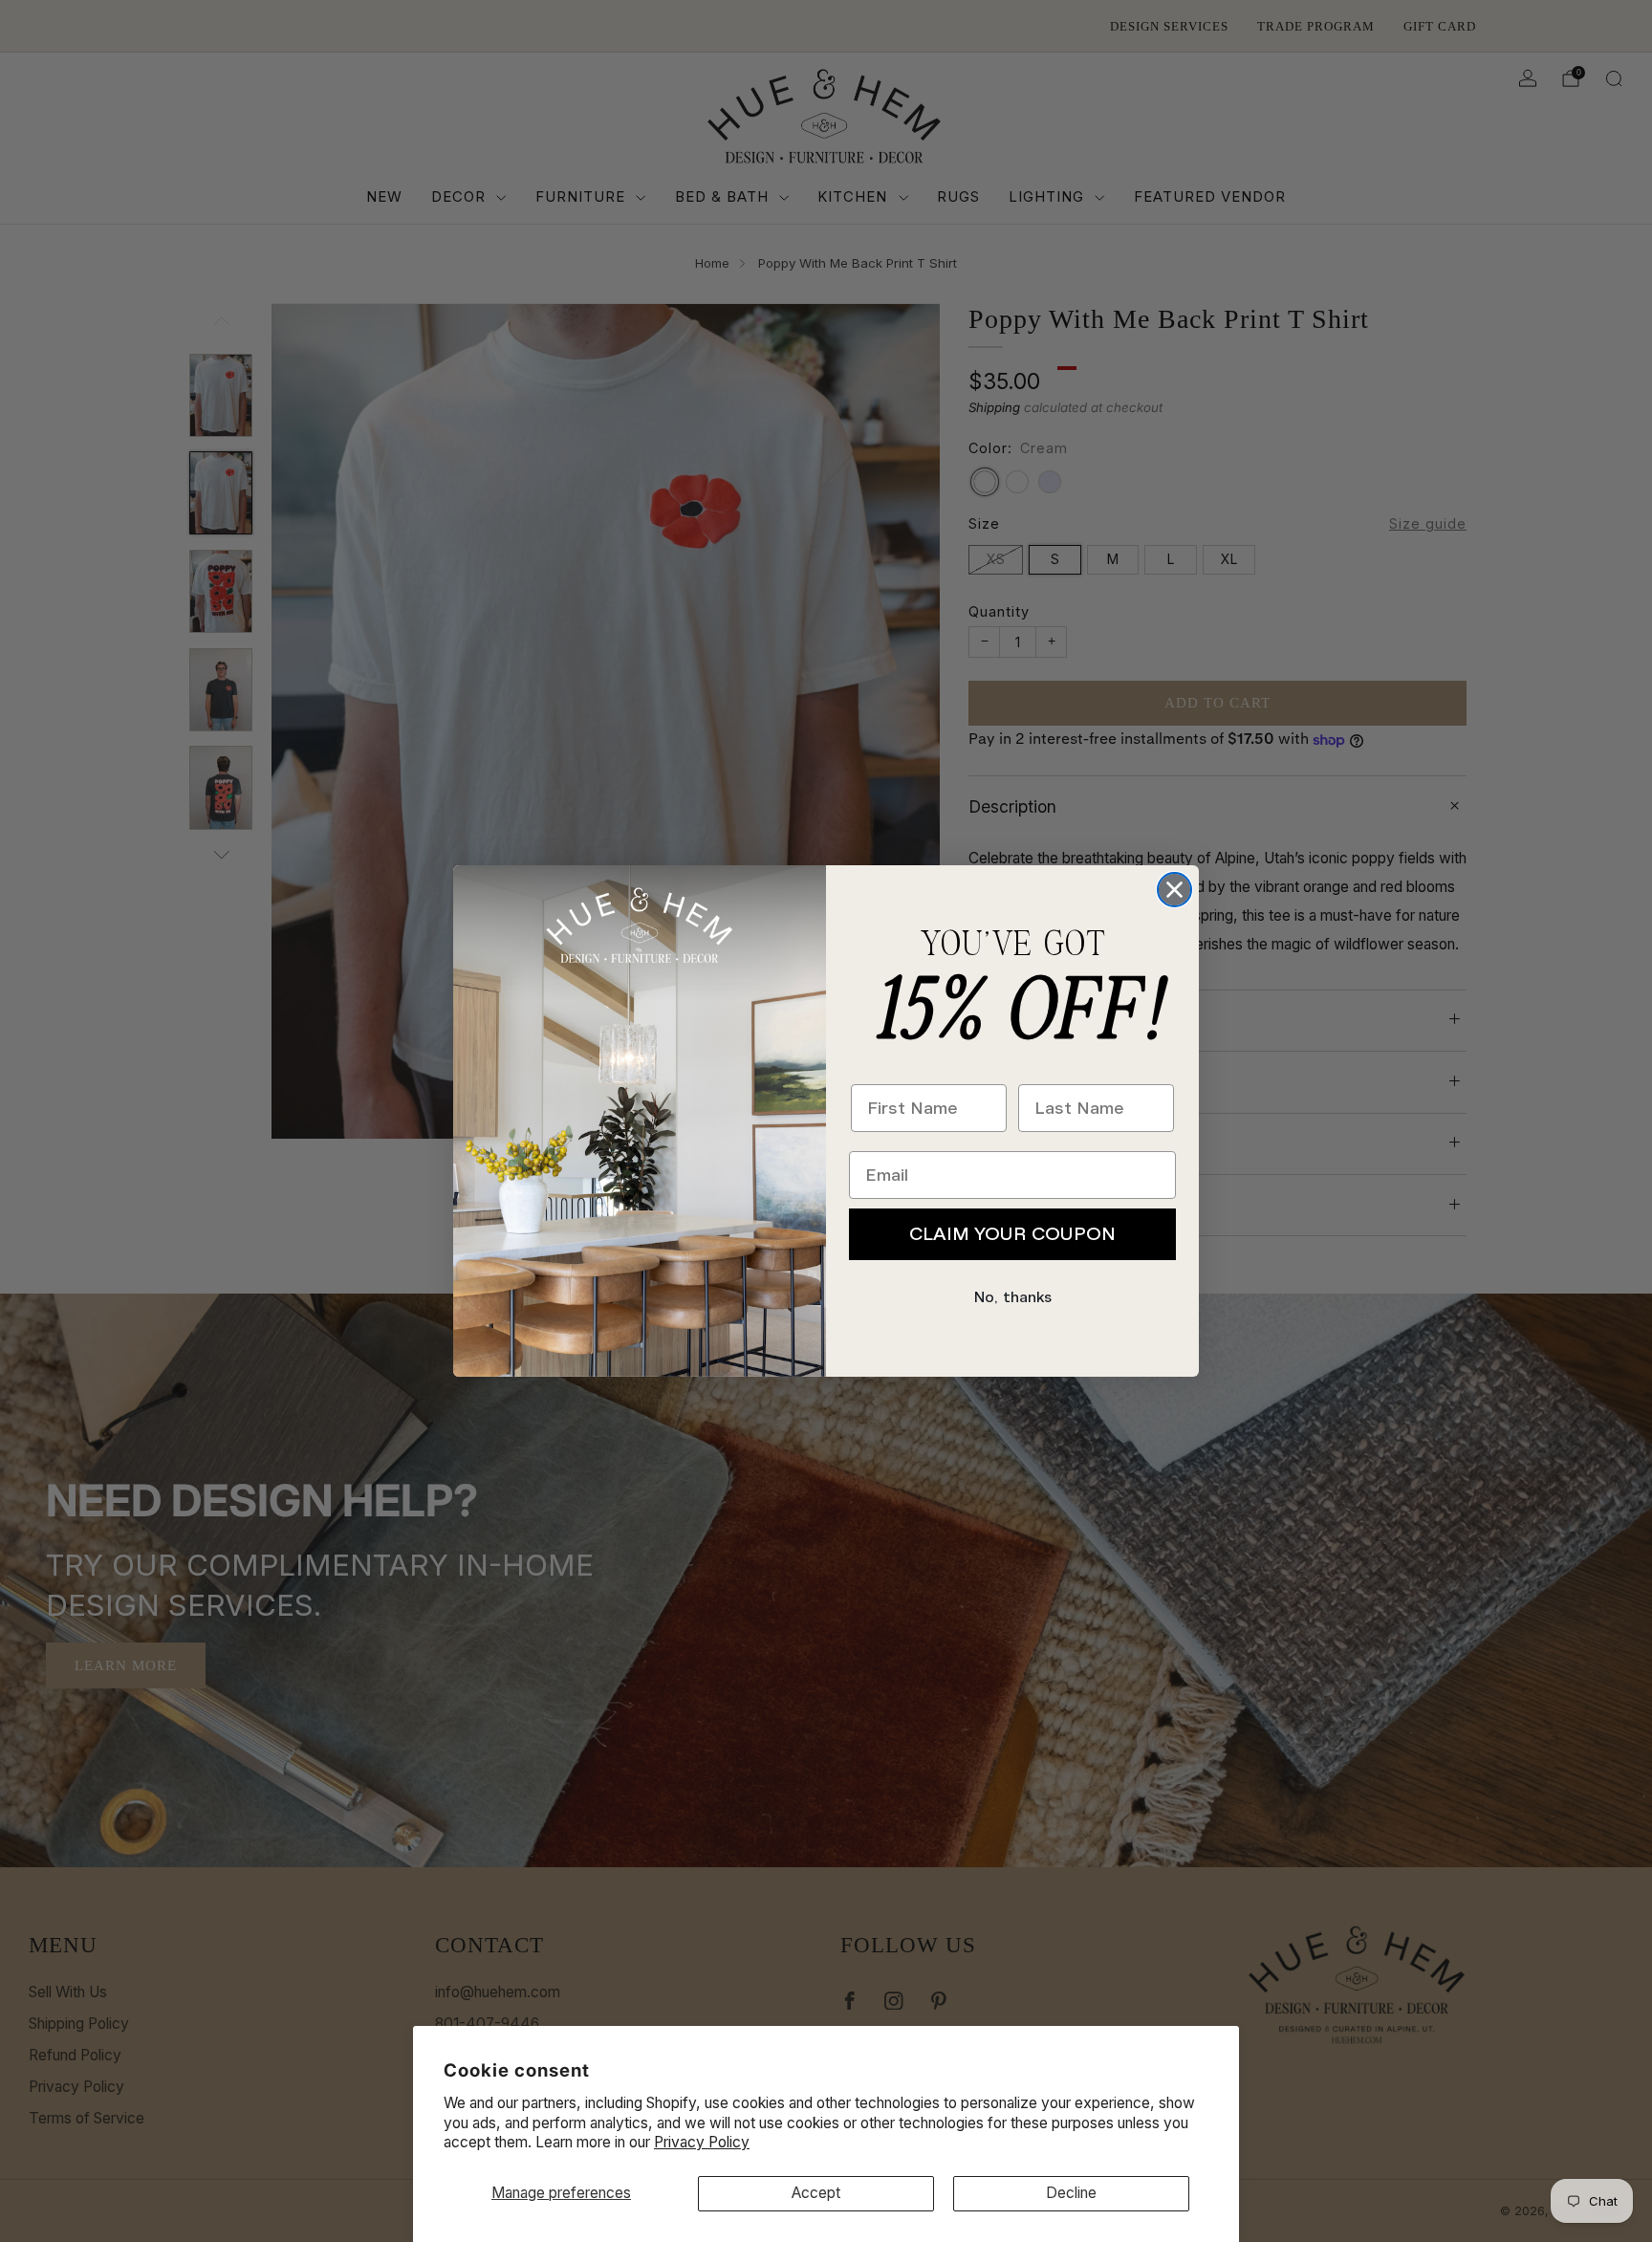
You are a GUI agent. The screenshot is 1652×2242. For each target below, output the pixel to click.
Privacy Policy (702, 2142)
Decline (1071, 2193)
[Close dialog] (1174, 890)
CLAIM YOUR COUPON (1012, 1234)
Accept (816, 2193)
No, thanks (1013, 1297)
